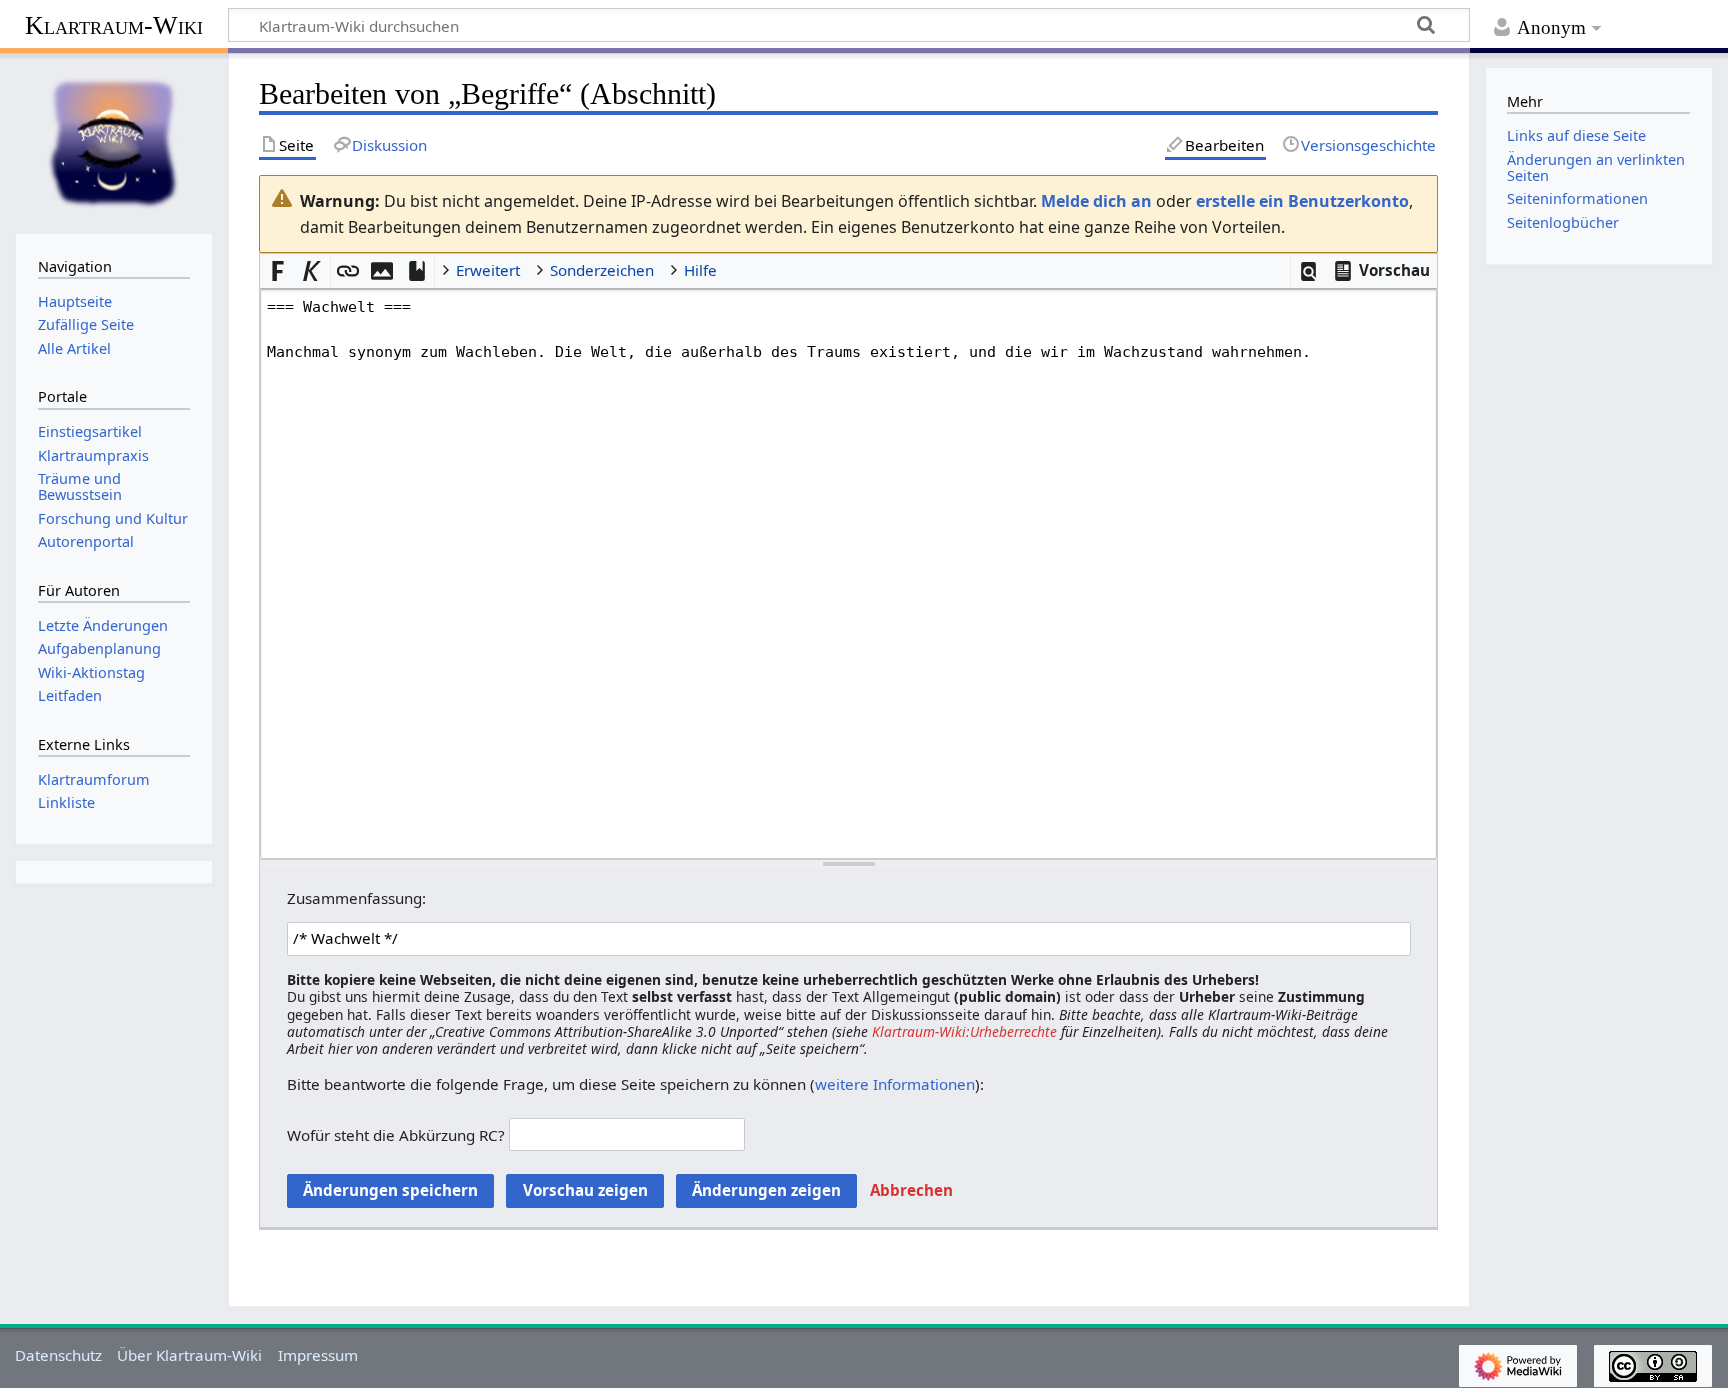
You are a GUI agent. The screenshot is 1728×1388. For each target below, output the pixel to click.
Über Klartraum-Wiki (189, 1355)
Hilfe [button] (700, 270)
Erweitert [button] (488, 270)
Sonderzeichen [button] (602, 270)
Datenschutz (58, 1355)
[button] (1308, 271)
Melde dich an (1096, 201)
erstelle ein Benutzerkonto (1302, 201)
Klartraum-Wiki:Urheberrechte (964, 1031)
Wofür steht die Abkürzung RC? (396, 1134)
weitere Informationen (895, 1084)
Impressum (318, 1355)
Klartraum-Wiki (114, 25)
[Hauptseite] (114, 141)
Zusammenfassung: (356, 898)
